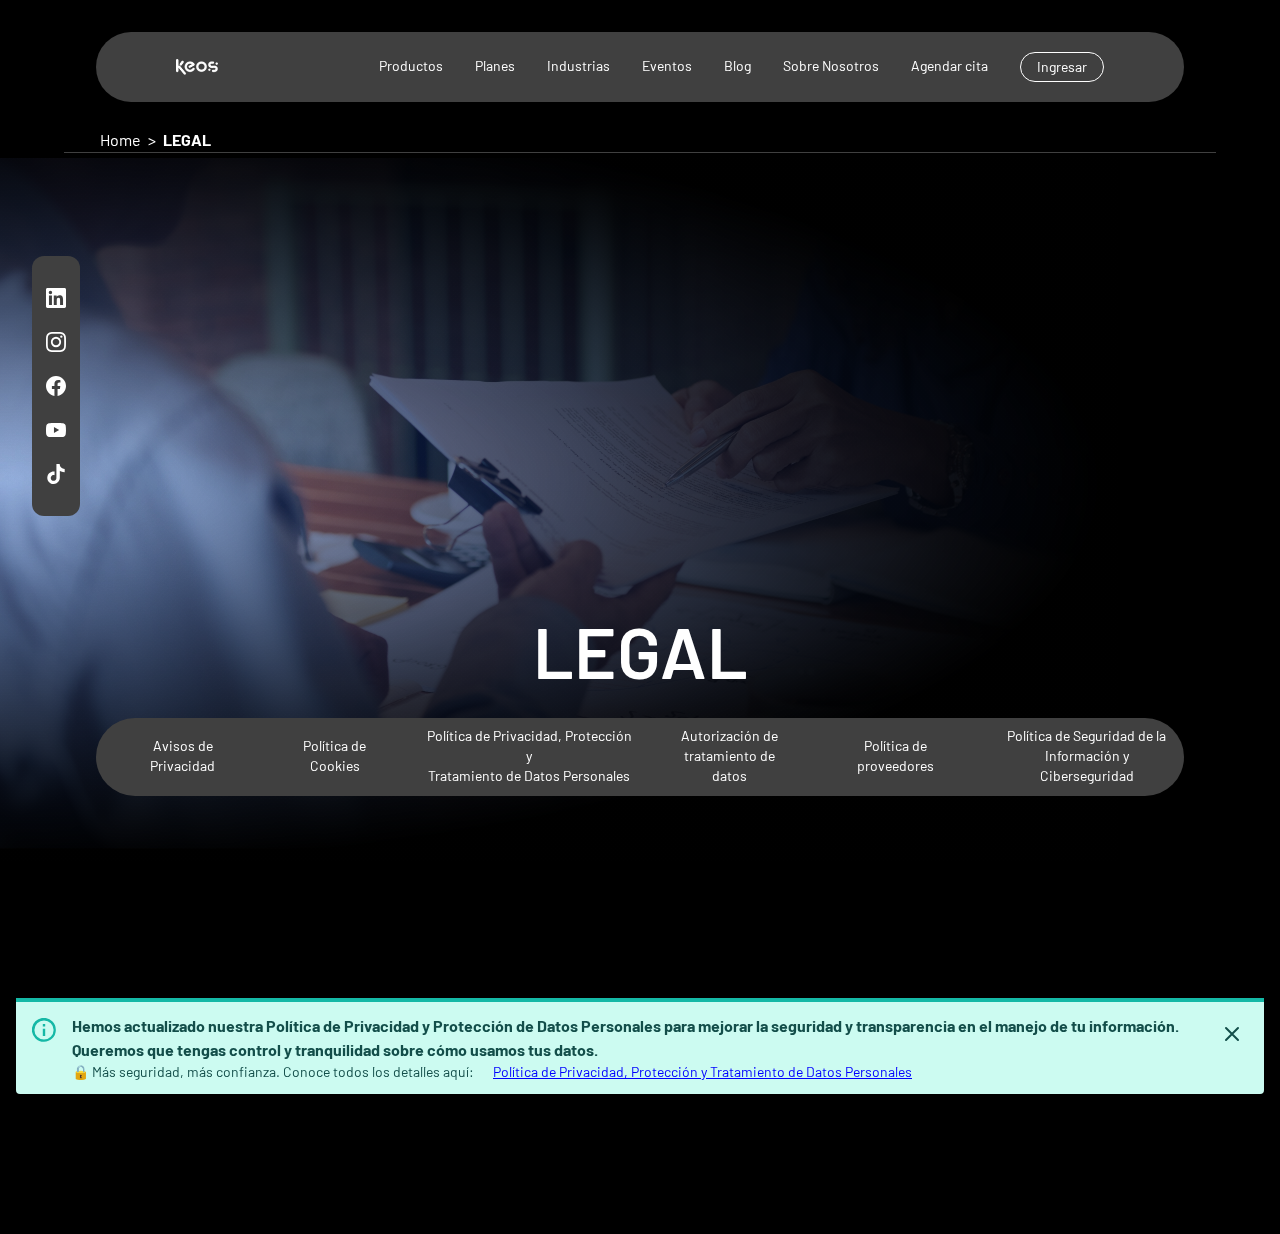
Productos (411, 65)
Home (120, 139)
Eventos (667, 65)
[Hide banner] (1232, 1034)
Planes (495, 65)
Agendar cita (949, 65)
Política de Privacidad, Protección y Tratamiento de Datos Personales (702, 1071)
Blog (737, 65)
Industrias (578, 65)
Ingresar (1062, 66)
